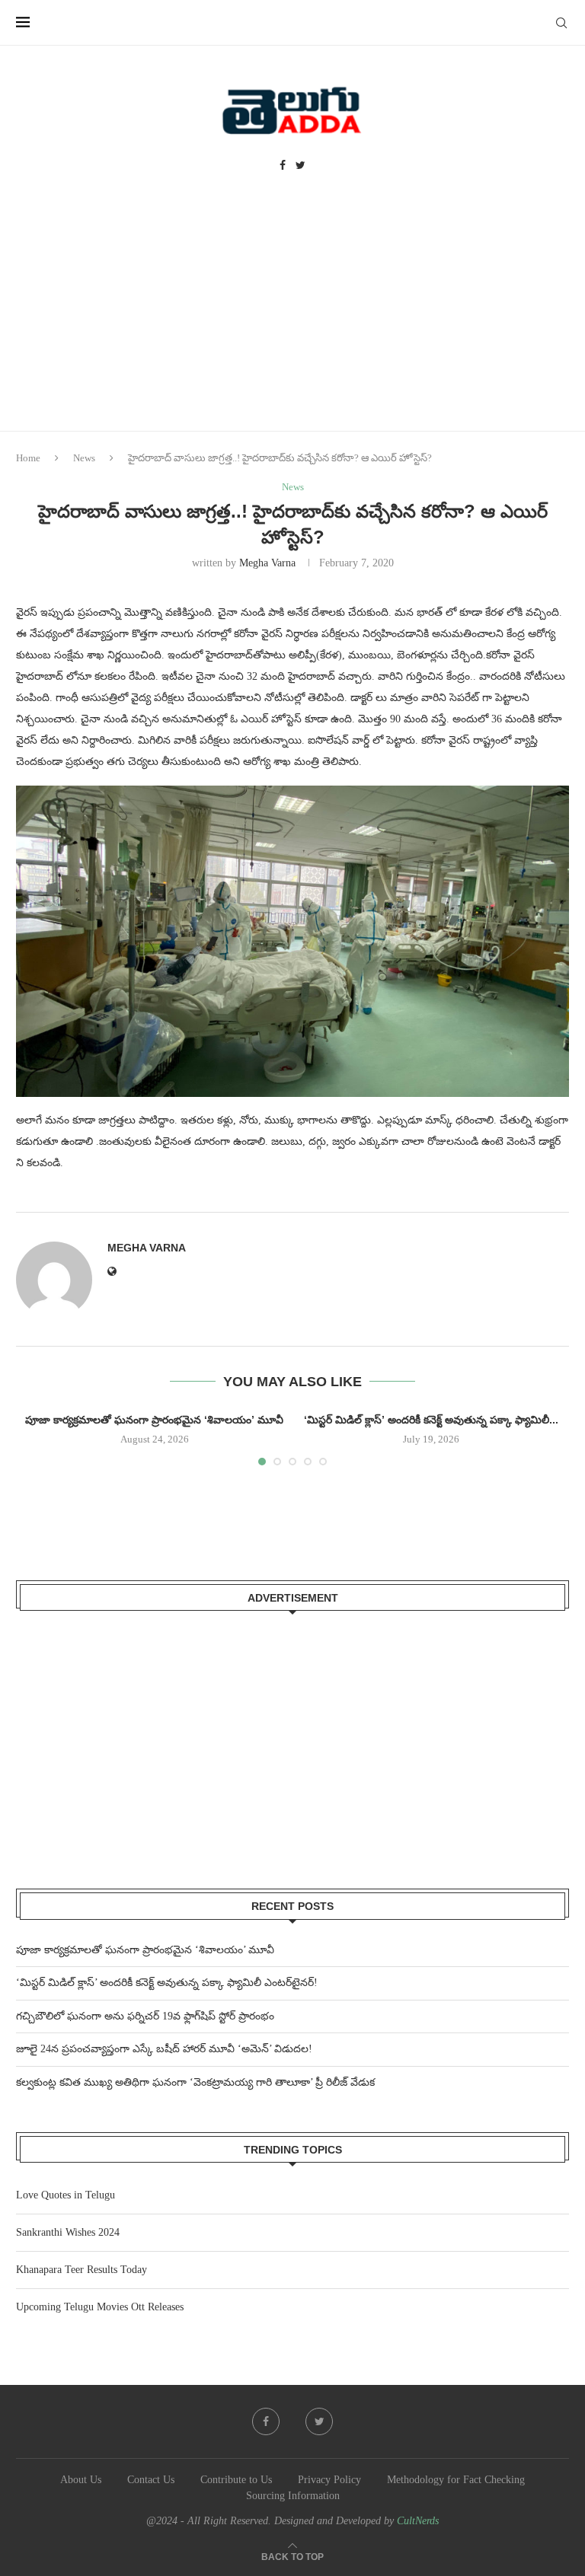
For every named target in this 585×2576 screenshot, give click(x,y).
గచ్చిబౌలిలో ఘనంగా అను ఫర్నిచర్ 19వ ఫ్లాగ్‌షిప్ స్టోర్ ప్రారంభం (145, 2016)
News (84, 458)
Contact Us (151, 2480)
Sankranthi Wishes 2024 (68, 2232)
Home (28, 458)
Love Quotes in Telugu (66, 2195)
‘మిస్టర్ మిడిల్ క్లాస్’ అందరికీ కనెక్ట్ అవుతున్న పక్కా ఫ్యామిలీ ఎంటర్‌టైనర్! (167, 1983)
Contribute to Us (236, 2480)
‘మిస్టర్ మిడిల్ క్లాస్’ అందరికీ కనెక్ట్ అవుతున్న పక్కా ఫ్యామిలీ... (431, 1420)
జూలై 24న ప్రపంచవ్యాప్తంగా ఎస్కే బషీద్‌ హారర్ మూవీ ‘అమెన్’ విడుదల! (164, 2049)
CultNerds (418, 2521)
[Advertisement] (292, 317)
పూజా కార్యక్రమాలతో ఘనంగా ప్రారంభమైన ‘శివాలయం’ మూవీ (154, 1420)
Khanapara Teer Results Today (82, 2270)
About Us (81, 2480)
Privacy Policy (329, 2480)
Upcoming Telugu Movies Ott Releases (100, 2307)
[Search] (561, 23)
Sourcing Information (293, 2496)
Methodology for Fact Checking (456, 2480)
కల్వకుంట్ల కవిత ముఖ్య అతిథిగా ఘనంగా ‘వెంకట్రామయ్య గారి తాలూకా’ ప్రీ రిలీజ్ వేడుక (195, 2082)
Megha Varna (267, 563)
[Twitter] (300, 166)
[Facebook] (283, 166)
